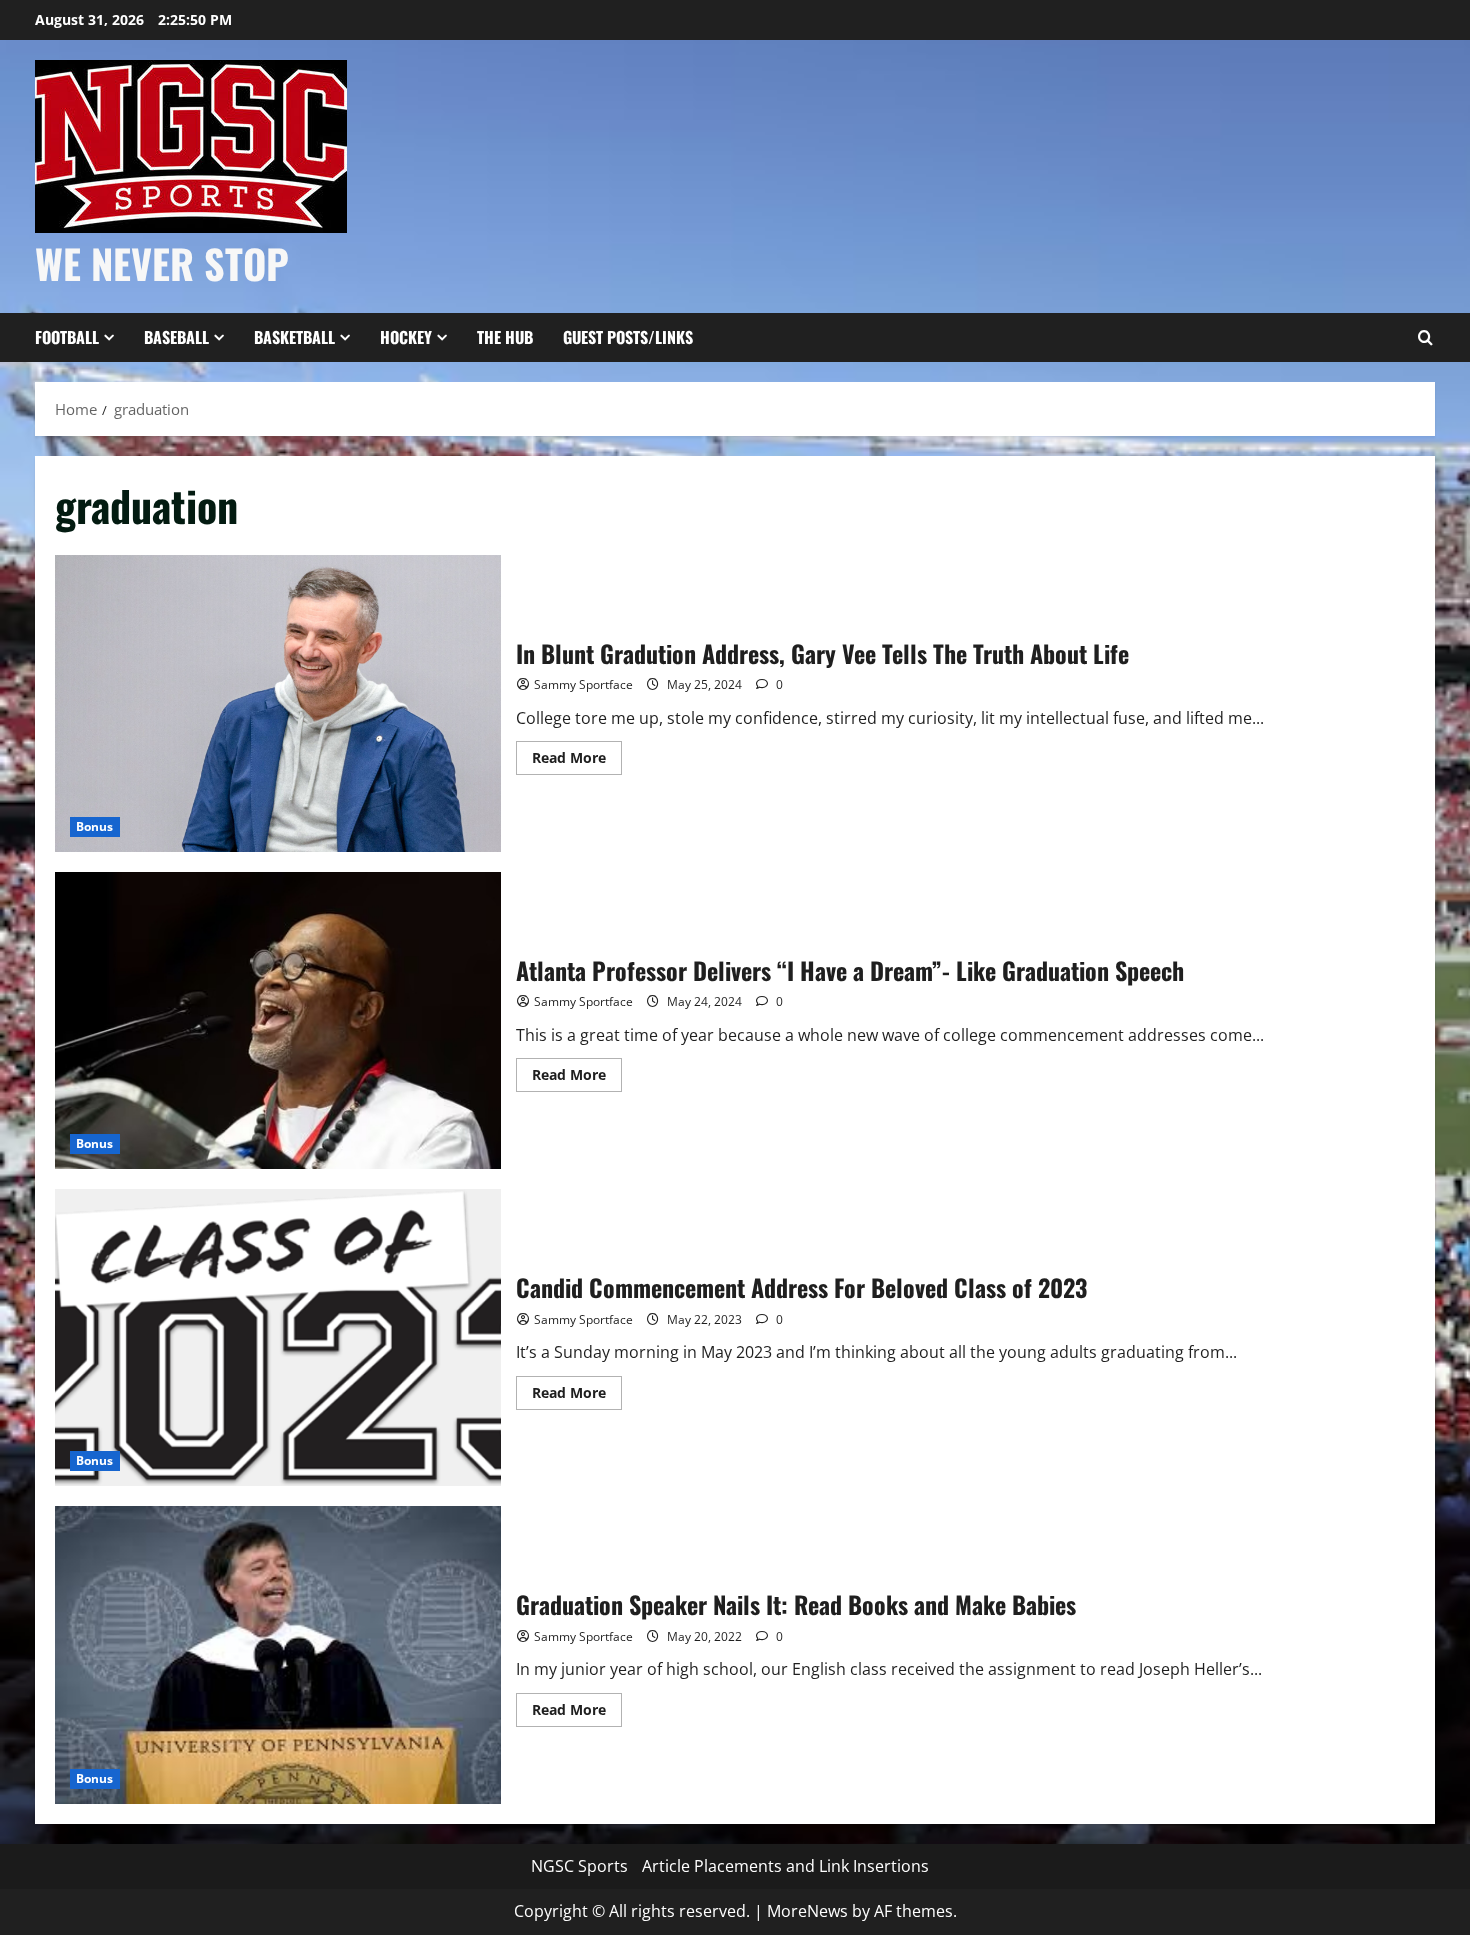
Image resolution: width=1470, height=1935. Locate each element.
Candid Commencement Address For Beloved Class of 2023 (278, 1337)
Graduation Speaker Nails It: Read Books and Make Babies (278, 1654)
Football (67, 337)
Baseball (176, 337)
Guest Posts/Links (628, 337)
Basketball (294, 337)
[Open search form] (1425, 338)
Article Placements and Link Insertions (785, 1866)
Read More (577, 761)
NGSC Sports (579, 1866)
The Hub (505, 337)
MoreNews (807, 1911)
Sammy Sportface (583, 684)
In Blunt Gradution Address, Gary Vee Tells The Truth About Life (278, 703)
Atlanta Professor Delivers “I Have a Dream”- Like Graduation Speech (278, 1020)
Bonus (95, 826)
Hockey (406, 337)
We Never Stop (162, 263)
